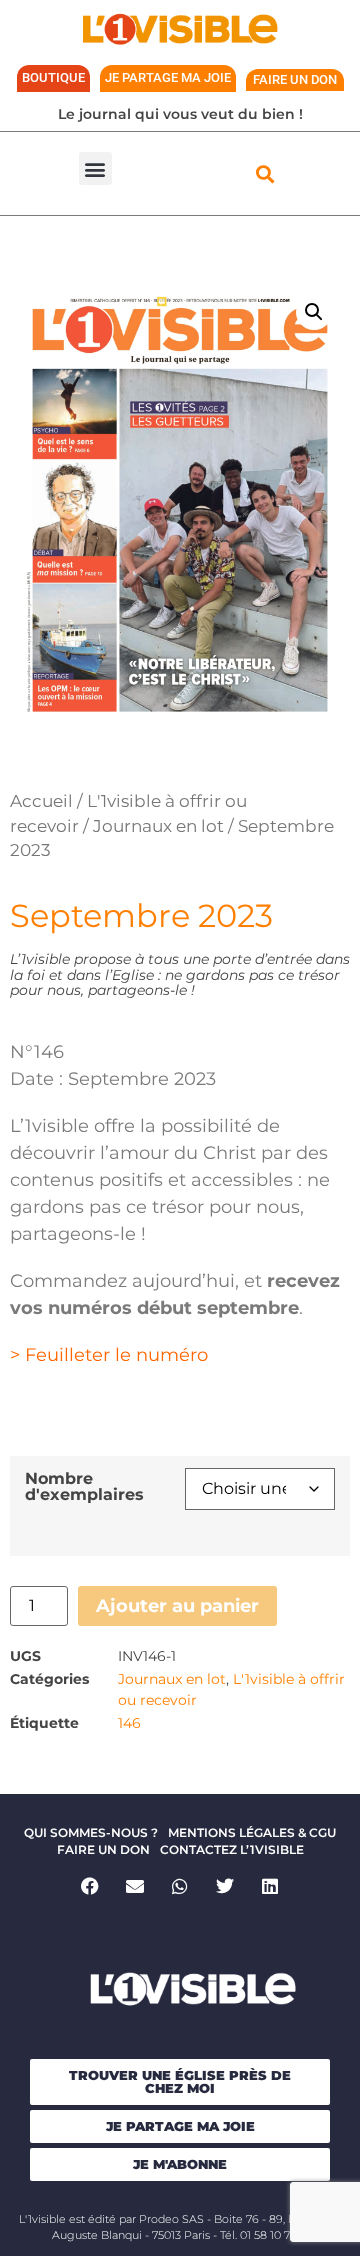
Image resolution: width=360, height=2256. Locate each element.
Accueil (41, 801)
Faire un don (103, 1849)
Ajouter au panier (177, 1606)
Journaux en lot (158, 826)
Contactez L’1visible (232, 1849)
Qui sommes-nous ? (91, 1832)
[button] (95, 168)
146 (129, 1723)
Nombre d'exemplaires (84, 1486)
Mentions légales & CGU (252, 1832)
